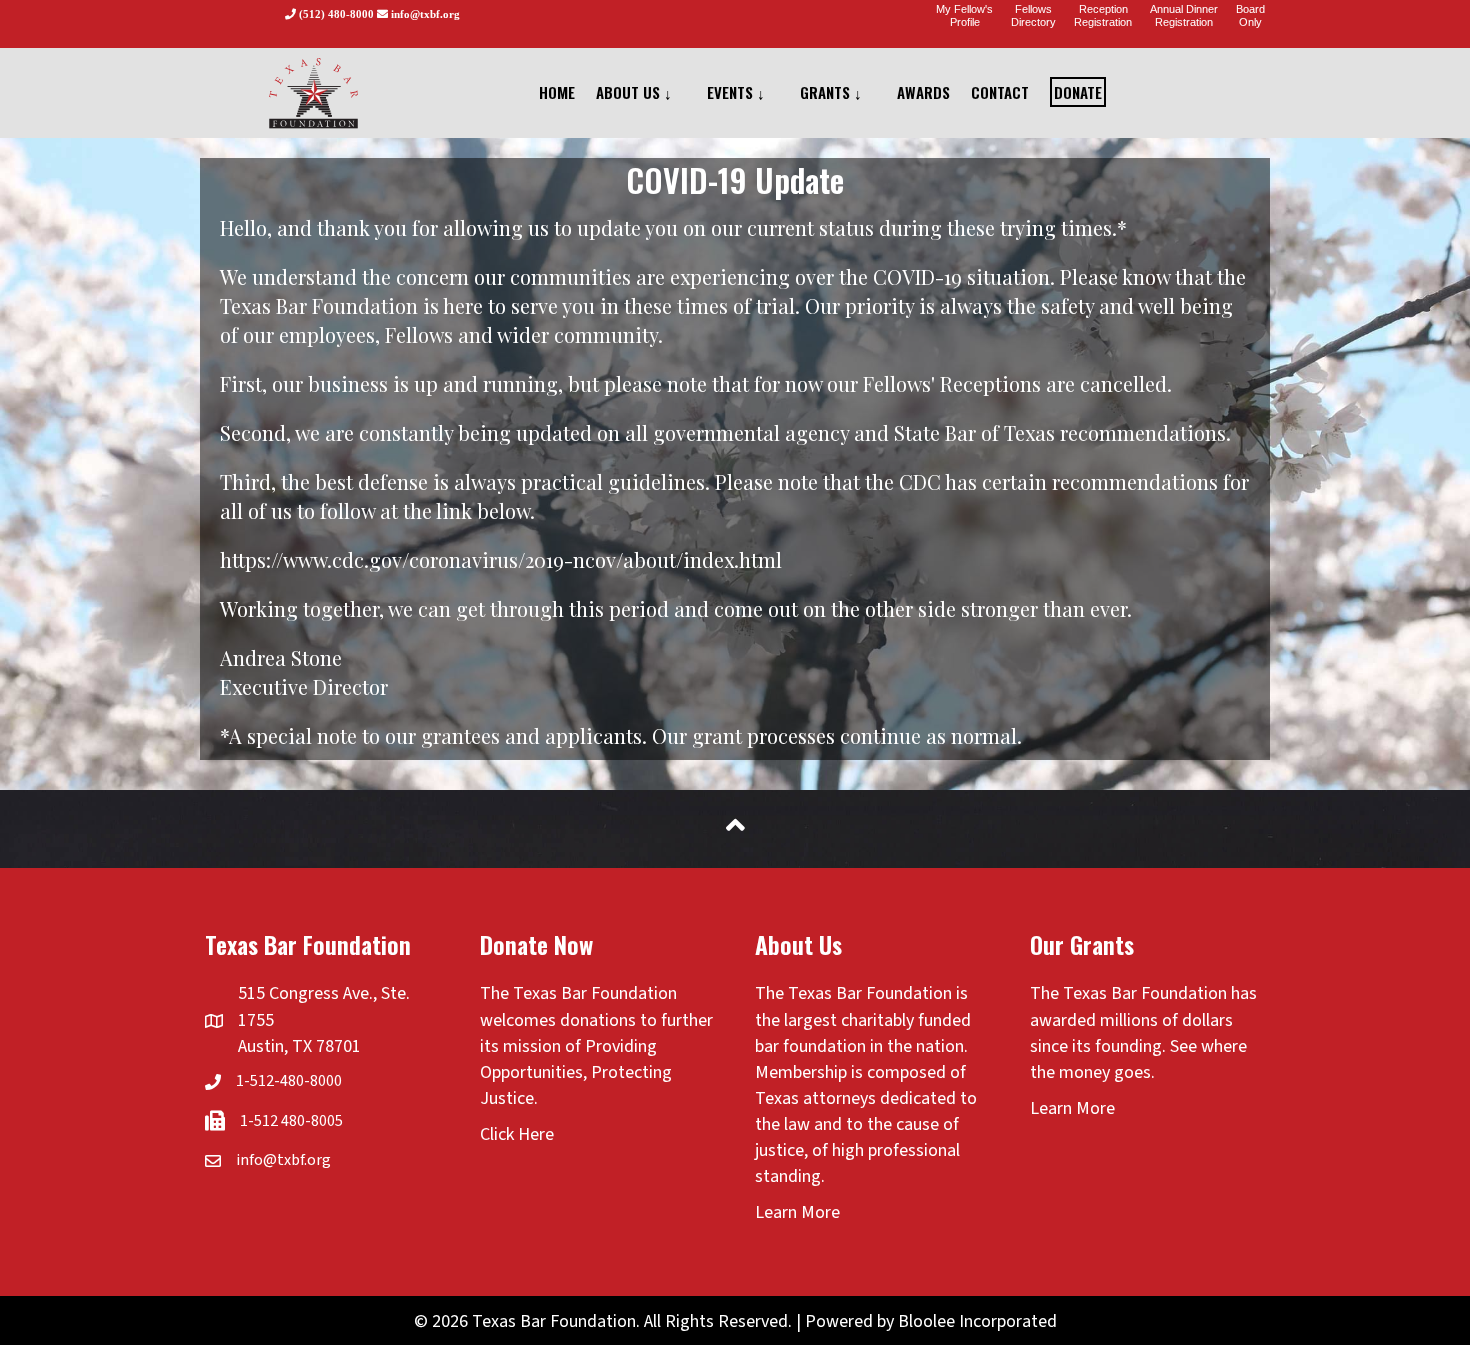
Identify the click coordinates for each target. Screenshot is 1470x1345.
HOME (557, 92)
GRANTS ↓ (831, 92)
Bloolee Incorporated (977, 1321)
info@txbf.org (283, 1160)
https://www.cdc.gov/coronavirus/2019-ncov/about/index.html (501, 559)
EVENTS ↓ (736, 92)
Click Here (517, 1134)
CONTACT (1000, 92)
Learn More (797, 1212)
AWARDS (923, 92)
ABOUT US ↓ (634, 92)
